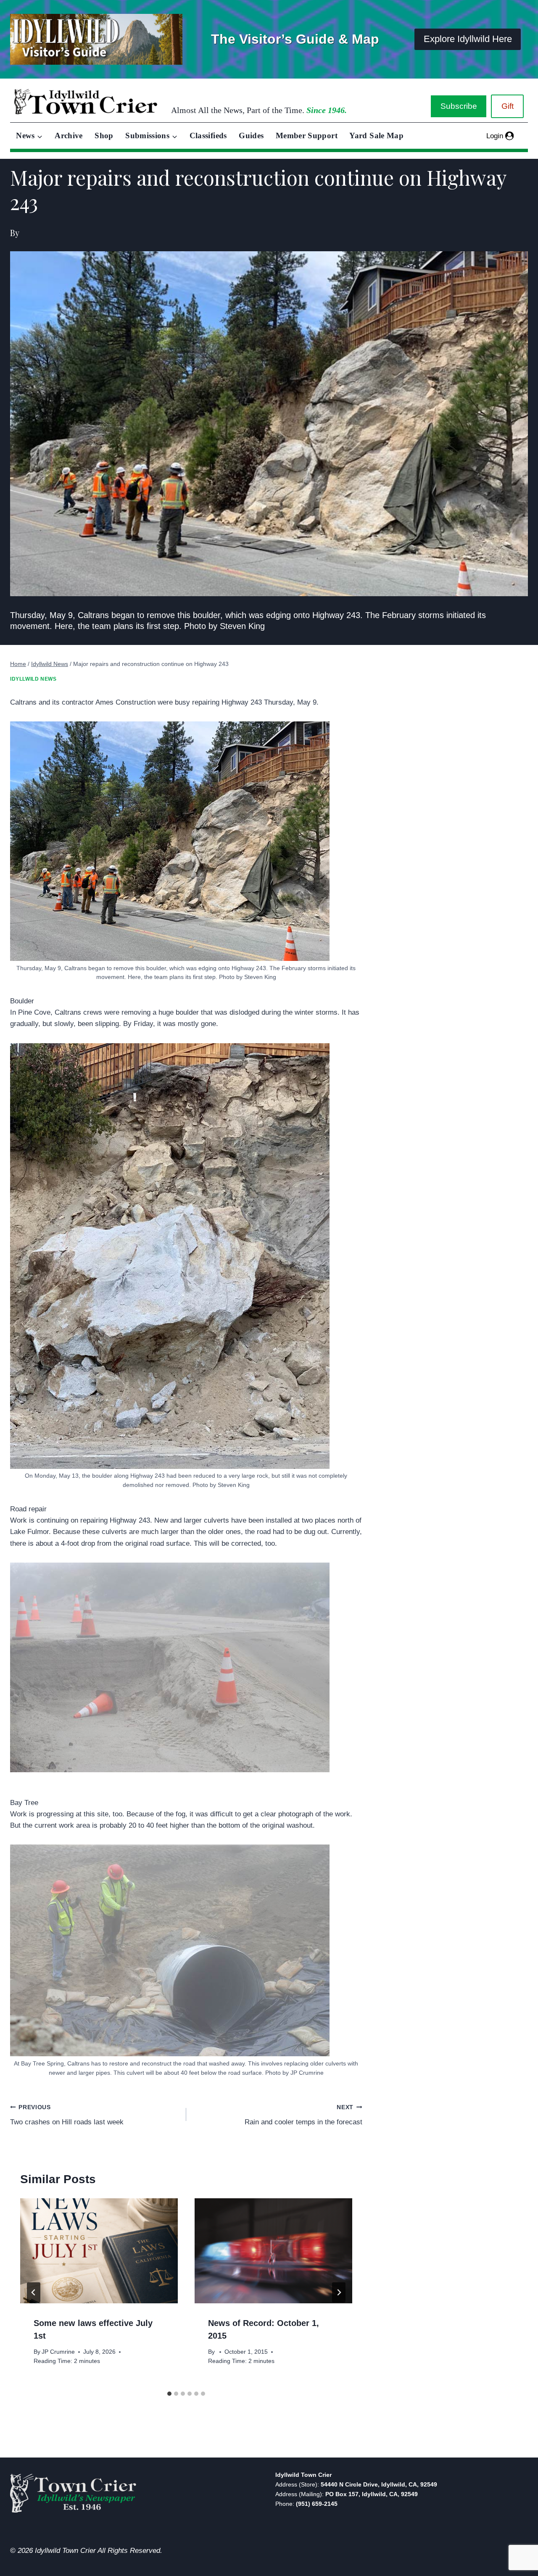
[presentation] (99, 2251)
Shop (104, 136)
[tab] (169, 2394)
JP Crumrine (58, 2352)
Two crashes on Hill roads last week (67, 2115)
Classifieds (208, 136)
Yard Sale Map (376, 136)
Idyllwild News (33, 679)
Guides (251, 136)
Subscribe (459, 106)
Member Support (307, 136)
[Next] (339, 2292)
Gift (508, 106)
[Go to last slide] (34, 2292)
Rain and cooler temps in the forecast (303, 2115)
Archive (69, 136)
